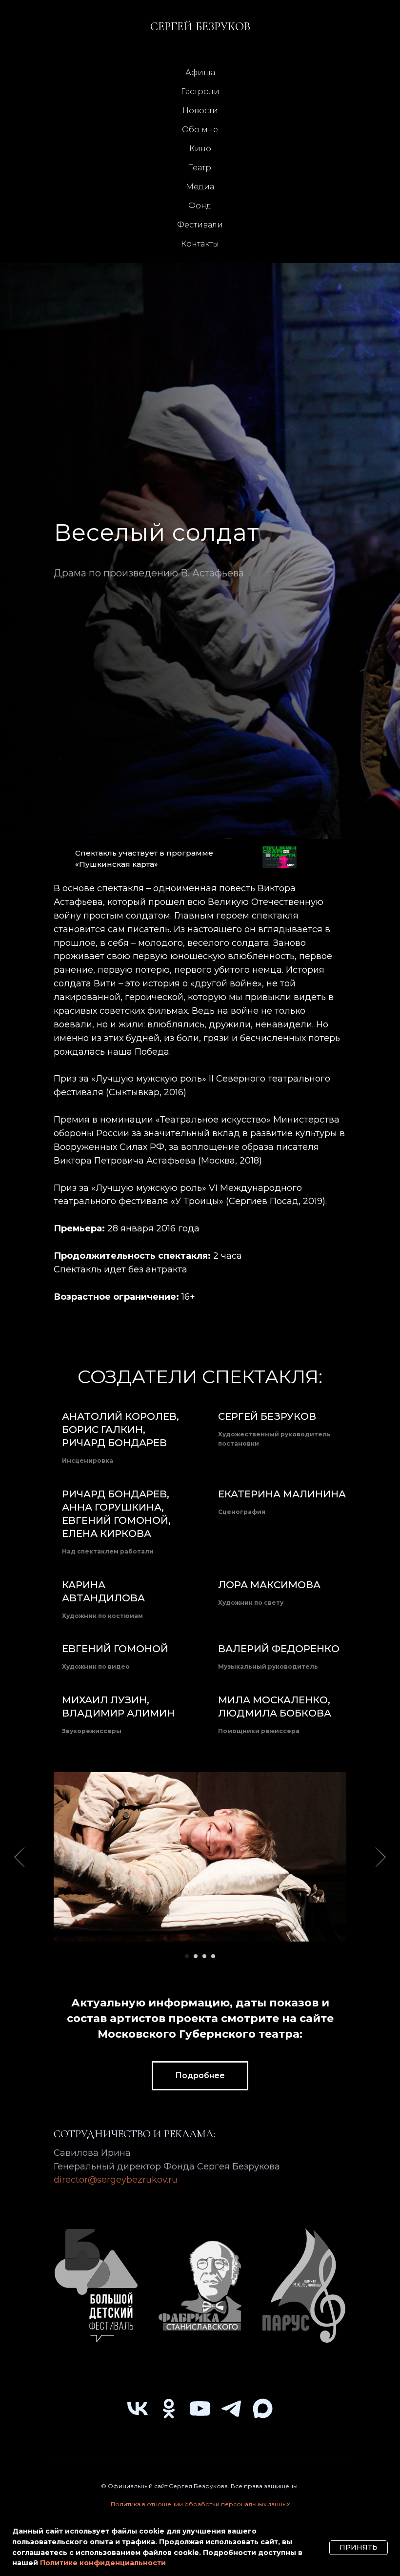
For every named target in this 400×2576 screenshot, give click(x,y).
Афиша (200, 72)
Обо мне (200, 130)
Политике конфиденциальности (103, 2563)
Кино (200, 149)
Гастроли (200, 92)
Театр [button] (200, 168)
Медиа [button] (200, 187)
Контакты (200, 244)
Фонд (200, 206)
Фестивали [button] (200, 225)
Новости (200, 111)
